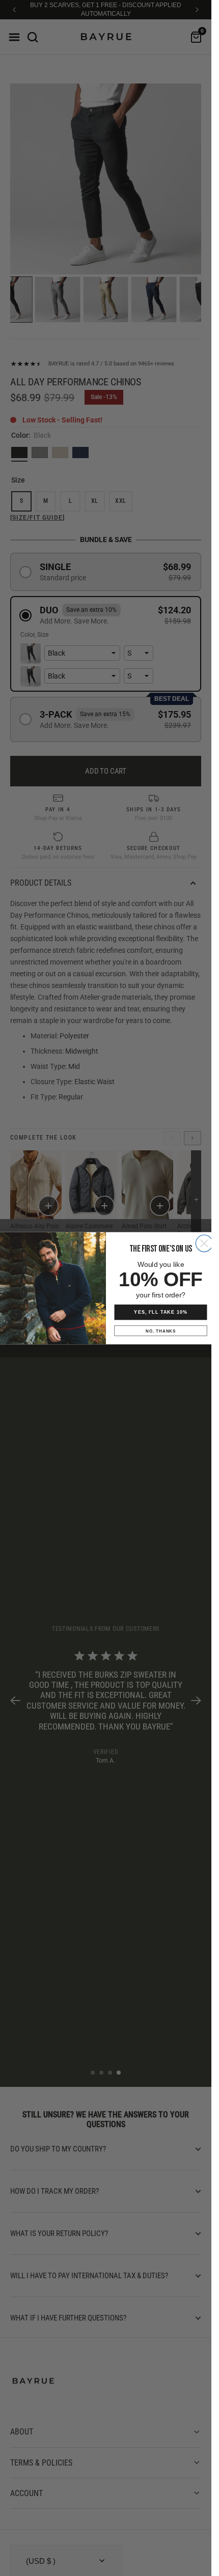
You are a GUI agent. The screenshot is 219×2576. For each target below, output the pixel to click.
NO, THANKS (161, 1331)
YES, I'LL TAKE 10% (160, 1312)
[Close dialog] (204, 1243)
